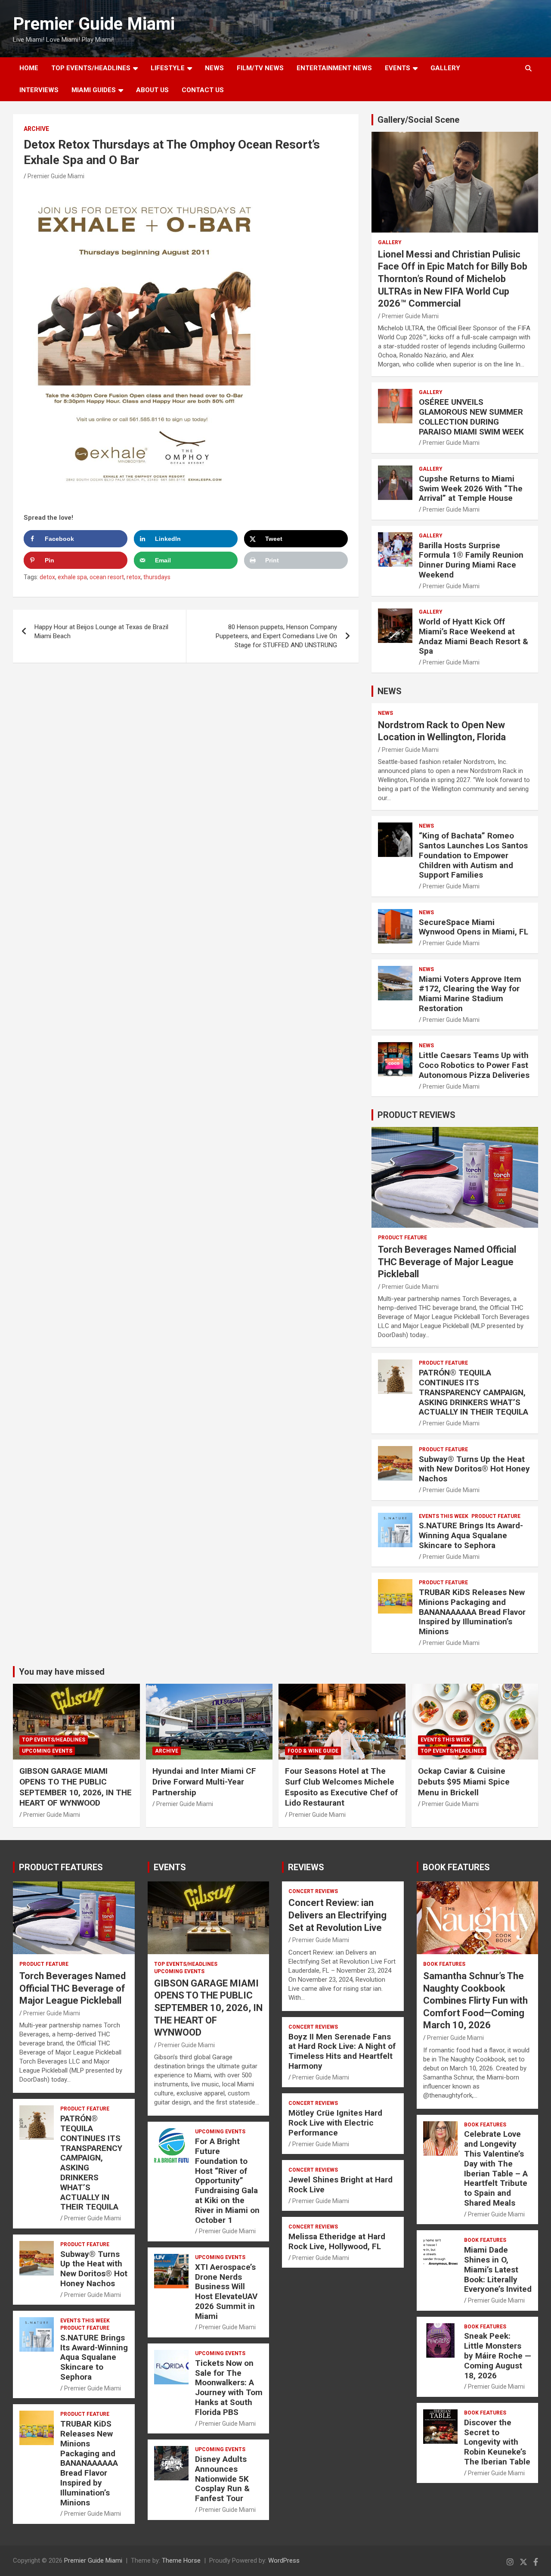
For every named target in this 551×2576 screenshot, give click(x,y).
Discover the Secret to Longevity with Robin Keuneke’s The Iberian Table (497, 2442)
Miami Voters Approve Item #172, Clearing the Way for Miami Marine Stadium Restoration (470, 994)
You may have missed (62, 1672)
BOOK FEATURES (456, 1867)
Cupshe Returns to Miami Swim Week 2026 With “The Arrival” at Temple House (471, 489)
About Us (152, 90)
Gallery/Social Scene (418, 120)
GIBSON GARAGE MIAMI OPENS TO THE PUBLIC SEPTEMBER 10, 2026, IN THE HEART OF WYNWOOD (76, 1787)
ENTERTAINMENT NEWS (334, 68)
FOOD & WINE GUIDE (313, 1751)
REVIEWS (306, 1867)
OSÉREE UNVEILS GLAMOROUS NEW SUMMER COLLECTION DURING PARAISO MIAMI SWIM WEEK (471, 417)
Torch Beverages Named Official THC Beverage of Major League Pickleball (447, 1262)
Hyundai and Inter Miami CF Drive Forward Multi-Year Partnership (204, 1781)
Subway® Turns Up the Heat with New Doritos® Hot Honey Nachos (474, 1469)
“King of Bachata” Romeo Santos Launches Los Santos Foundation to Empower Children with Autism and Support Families (473, 855)
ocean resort (107, 577)
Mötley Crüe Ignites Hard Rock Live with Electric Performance (335, 2123)
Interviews (39, 90)
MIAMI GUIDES (94, 90)
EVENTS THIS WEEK (444, 1516)
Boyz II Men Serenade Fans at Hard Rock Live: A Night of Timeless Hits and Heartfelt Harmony (342, 2051)
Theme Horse (181, 2560)
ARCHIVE (36, 129)
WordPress (284, 2560)
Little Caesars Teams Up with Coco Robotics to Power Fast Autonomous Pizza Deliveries (474, 1065)
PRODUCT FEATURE (402, 1238)
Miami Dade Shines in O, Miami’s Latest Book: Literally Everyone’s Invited (498, 2269)
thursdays (157, 577)
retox (134, 577)
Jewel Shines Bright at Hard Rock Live (341, 2185)
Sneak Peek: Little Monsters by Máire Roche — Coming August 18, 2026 (498, 2356)
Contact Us (203, 90)
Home (29, 68)
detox (47, 577)
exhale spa (72, 577)
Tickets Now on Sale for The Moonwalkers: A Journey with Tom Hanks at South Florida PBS (229, 2388)
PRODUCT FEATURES (61, 1867)
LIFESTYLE (168, 68)
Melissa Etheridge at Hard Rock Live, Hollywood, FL (337, 2241)
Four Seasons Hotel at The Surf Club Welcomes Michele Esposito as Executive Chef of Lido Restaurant (341, 1787)
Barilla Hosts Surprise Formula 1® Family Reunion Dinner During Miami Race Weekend (471, 560)
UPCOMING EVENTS (47, 1751)
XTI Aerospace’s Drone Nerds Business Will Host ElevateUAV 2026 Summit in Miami (226, 2292)
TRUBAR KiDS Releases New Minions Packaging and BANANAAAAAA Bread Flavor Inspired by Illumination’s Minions (472, 1612)
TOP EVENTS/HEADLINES (91, 68)
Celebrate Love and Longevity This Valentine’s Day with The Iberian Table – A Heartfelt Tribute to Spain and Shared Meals (496, 2168)
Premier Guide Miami (94, 24)
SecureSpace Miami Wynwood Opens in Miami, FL (474, 927)
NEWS (214, 68)
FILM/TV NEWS (260, 68)
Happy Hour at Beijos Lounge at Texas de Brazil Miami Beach (101, 632)
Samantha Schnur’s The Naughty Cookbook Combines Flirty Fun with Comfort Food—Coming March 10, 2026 (475, 2000)
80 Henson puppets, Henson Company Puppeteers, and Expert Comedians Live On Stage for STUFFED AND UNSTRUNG (276, 636)
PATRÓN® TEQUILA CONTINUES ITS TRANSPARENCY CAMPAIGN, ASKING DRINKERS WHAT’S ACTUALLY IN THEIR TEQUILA (474, 1392)
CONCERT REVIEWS (313, 1891)
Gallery (390, 242)
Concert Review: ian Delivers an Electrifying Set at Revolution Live (337, 1915)
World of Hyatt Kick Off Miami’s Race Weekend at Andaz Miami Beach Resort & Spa (474, 636)
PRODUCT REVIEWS (416, 1115)
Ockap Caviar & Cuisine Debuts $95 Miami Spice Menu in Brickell (464, 1781)
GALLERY (445, 68)
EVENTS (398, 68)
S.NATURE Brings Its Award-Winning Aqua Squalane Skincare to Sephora (471, 1535)
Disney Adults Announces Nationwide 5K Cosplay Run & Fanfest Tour (222, 2479)
